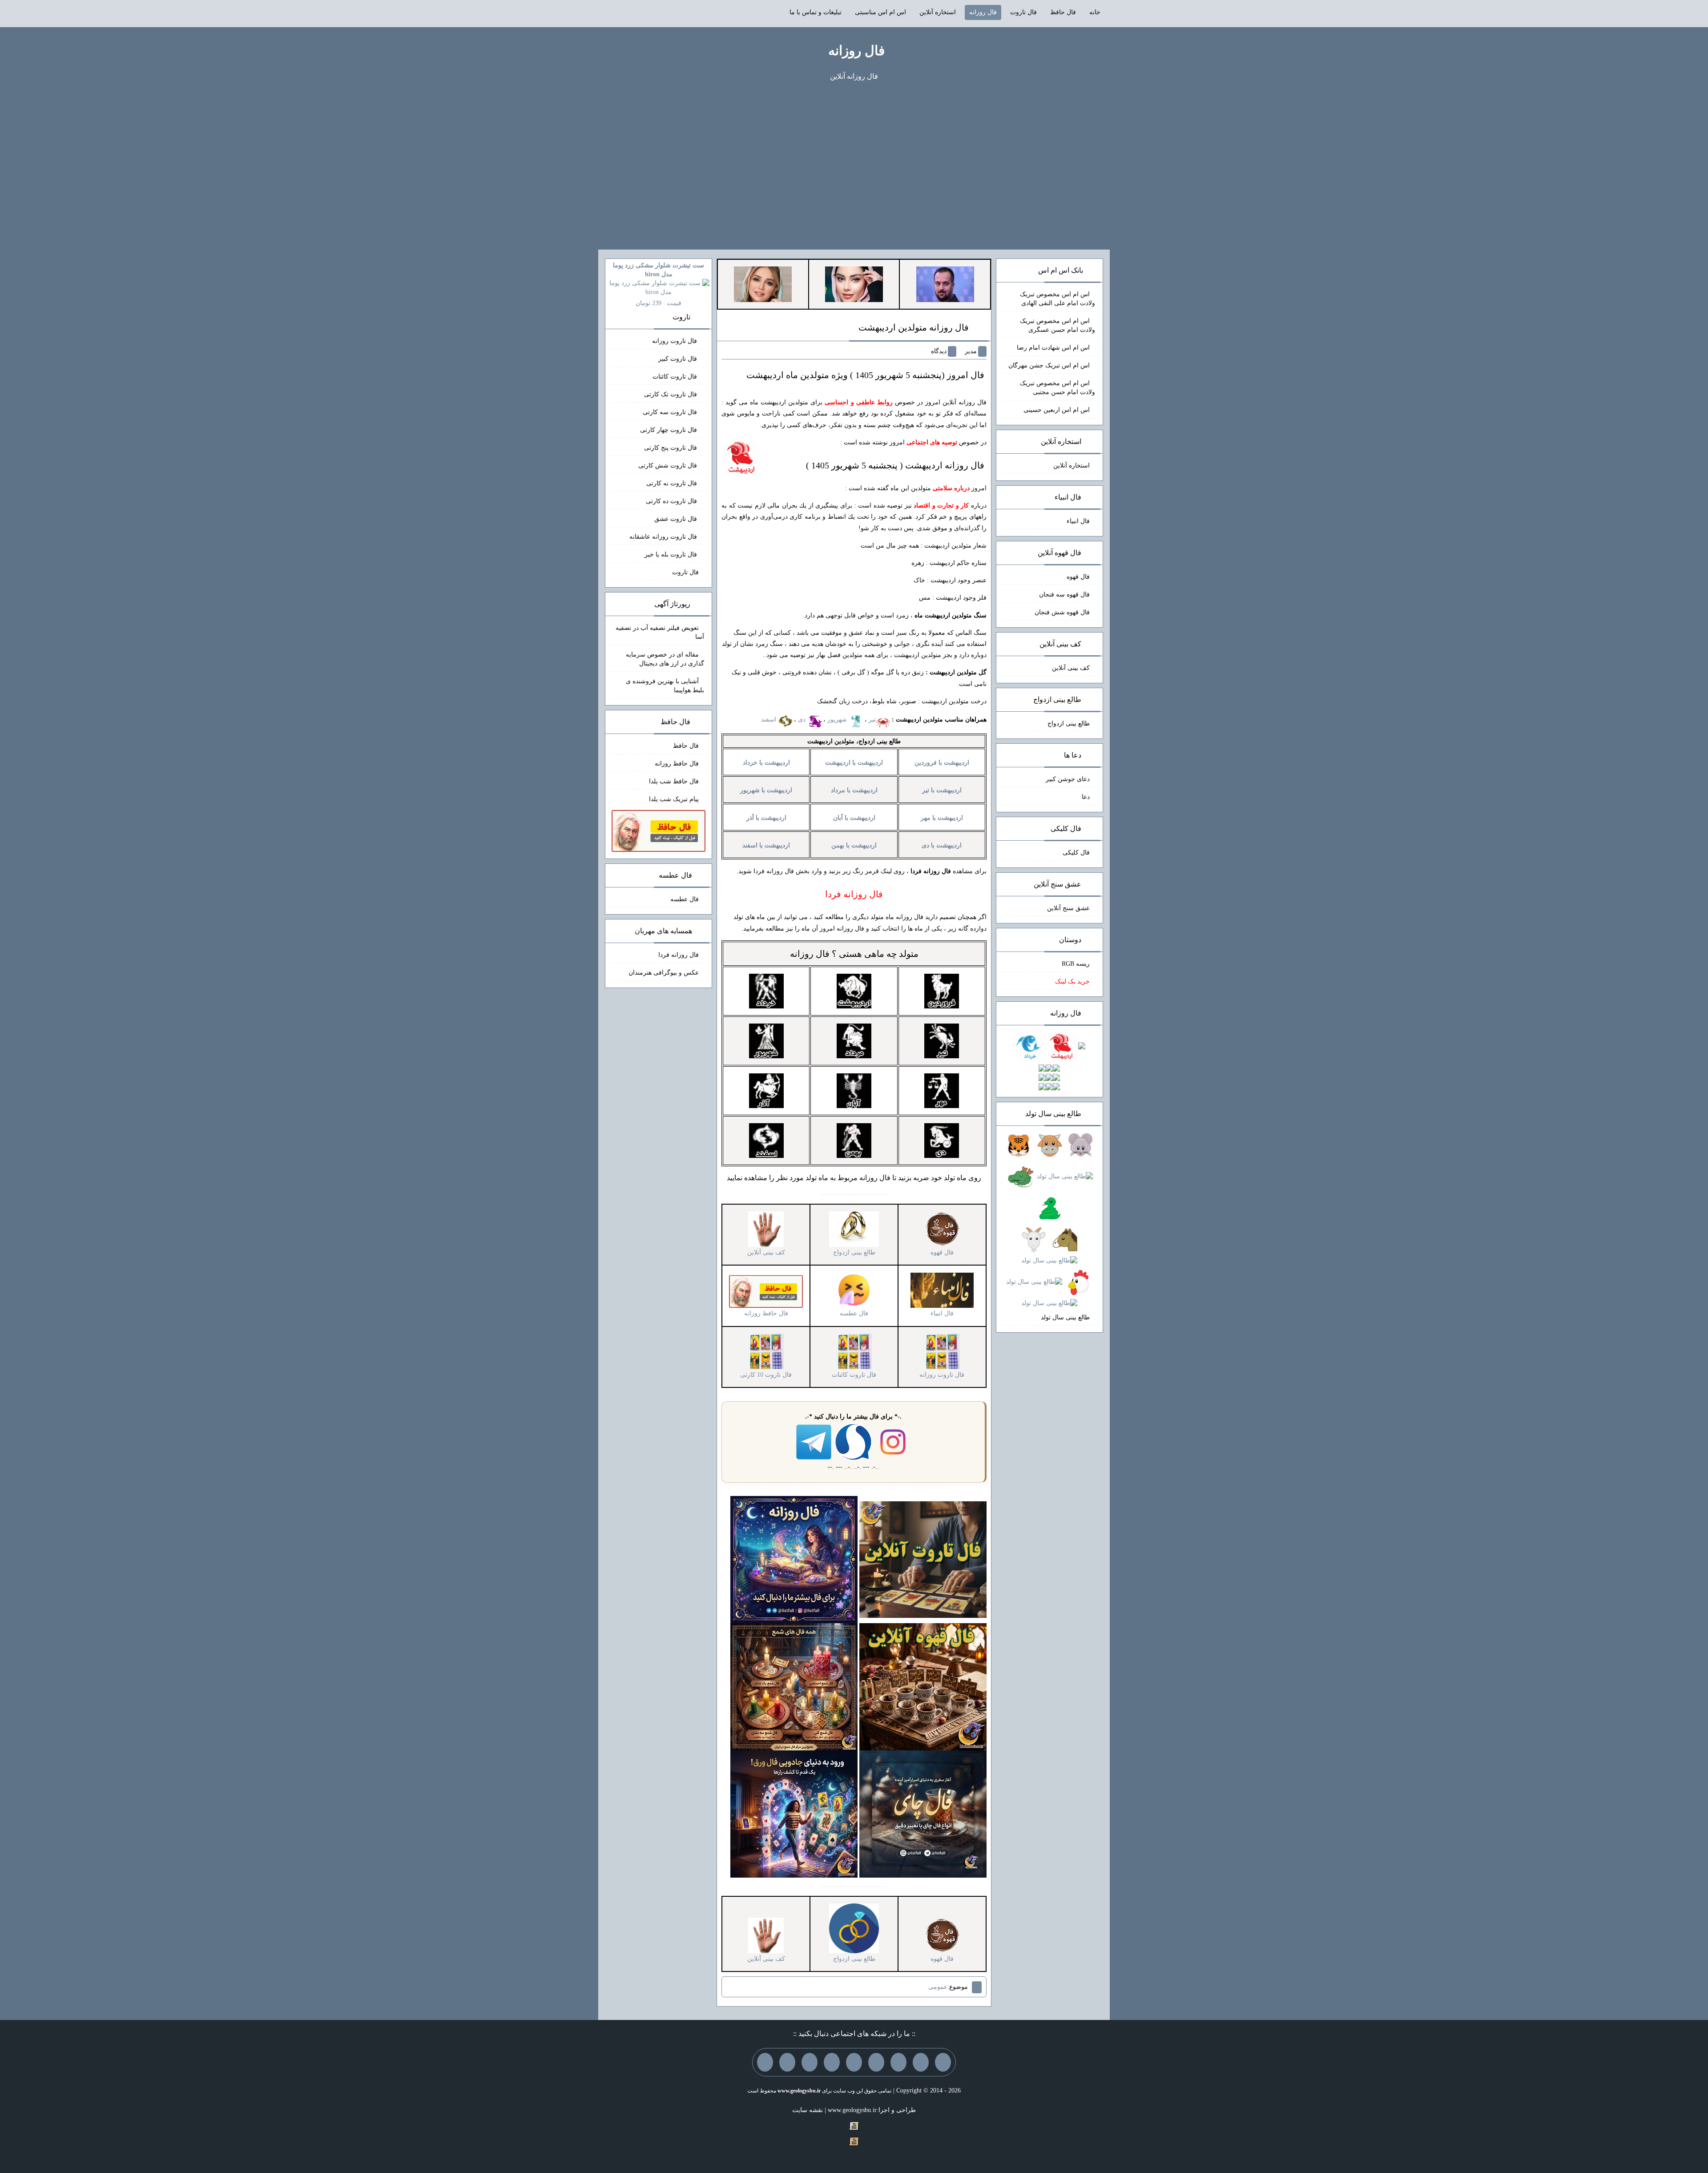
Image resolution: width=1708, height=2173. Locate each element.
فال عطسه (685, 899)
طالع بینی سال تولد (1065, 1317)
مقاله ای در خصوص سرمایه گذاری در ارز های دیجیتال (665, 659)
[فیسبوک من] (898, 2062)
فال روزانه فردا (679, 955)
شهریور (838, 720)
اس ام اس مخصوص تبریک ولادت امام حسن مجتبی (1057, 388)
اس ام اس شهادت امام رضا (1053, 348)
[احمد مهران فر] (945, 284)
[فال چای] (923, 1813)
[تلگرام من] (921, 2062)
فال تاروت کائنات (676, 377)
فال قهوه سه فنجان (1064, 595)
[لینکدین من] (765, 2062)
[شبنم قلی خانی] (763, 284)
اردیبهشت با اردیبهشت (854, 763)
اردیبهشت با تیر (942, 790)
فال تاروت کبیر (679, 359)
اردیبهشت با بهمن (854, 845)
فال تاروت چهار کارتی (669, 430)
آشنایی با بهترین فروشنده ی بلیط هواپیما (665, 686)
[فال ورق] (794, 1813)
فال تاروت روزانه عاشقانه (664, 537)
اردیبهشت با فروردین (942, 763)
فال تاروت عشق (677, 519)
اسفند (769, 720)
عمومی (938, 1987)
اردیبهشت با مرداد (854, 790)
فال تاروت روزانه (675, 341)
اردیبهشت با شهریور (766, 790)
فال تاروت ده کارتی (672, 501)
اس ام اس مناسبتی (880, 12)
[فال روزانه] (794, 1559)
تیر (872, 720)
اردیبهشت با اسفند (766, 845)
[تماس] (854, 2062)
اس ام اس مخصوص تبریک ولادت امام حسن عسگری (1057, 325)
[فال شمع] (794, 1686)
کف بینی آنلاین (1071, 668)
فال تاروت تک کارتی (671, 394)
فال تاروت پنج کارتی (671, 448)
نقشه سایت (808, 2110)
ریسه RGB (1076, 964)
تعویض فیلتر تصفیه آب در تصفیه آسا (660, 632)
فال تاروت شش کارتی (669, 466)
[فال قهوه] (923, 1686)
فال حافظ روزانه (677, 764)
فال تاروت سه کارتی (671, 412)
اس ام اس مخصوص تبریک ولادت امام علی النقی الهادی (1057, 299)
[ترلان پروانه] (854, 284)
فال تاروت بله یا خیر (672, 554)
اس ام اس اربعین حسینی (1057, 410)
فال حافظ (1063, 12)
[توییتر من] (832, 2062)
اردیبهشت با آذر (766, 818)
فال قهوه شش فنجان (1062, 612)
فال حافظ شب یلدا (674, 781)
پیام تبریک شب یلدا (674, 799)
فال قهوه (1078, 577)
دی (803, 720)
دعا (1086, 797)
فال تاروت (1023, 12)
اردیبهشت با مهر (942, 818)
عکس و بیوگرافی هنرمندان (664, 973)
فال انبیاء (1078, 521)
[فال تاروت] (923, 1559)
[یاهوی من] (943, 2062)
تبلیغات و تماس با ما (816, 12)
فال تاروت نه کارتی (673, 483)
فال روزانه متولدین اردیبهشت (914, 327)
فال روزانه (983, 12)
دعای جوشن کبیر (1068, 779)
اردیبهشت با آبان (854, 818)
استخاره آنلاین (938, 12)
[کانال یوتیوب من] (787, 2062)
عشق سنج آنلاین (1068, 908)
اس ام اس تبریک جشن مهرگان (1049, 365)
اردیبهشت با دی (942, 845)
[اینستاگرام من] (876, 2062)
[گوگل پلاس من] (810, 2062)
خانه (1095, 12)
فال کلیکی (1076, 853)
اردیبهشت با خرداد (766, 763)
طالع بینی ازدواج (1069, 724)
